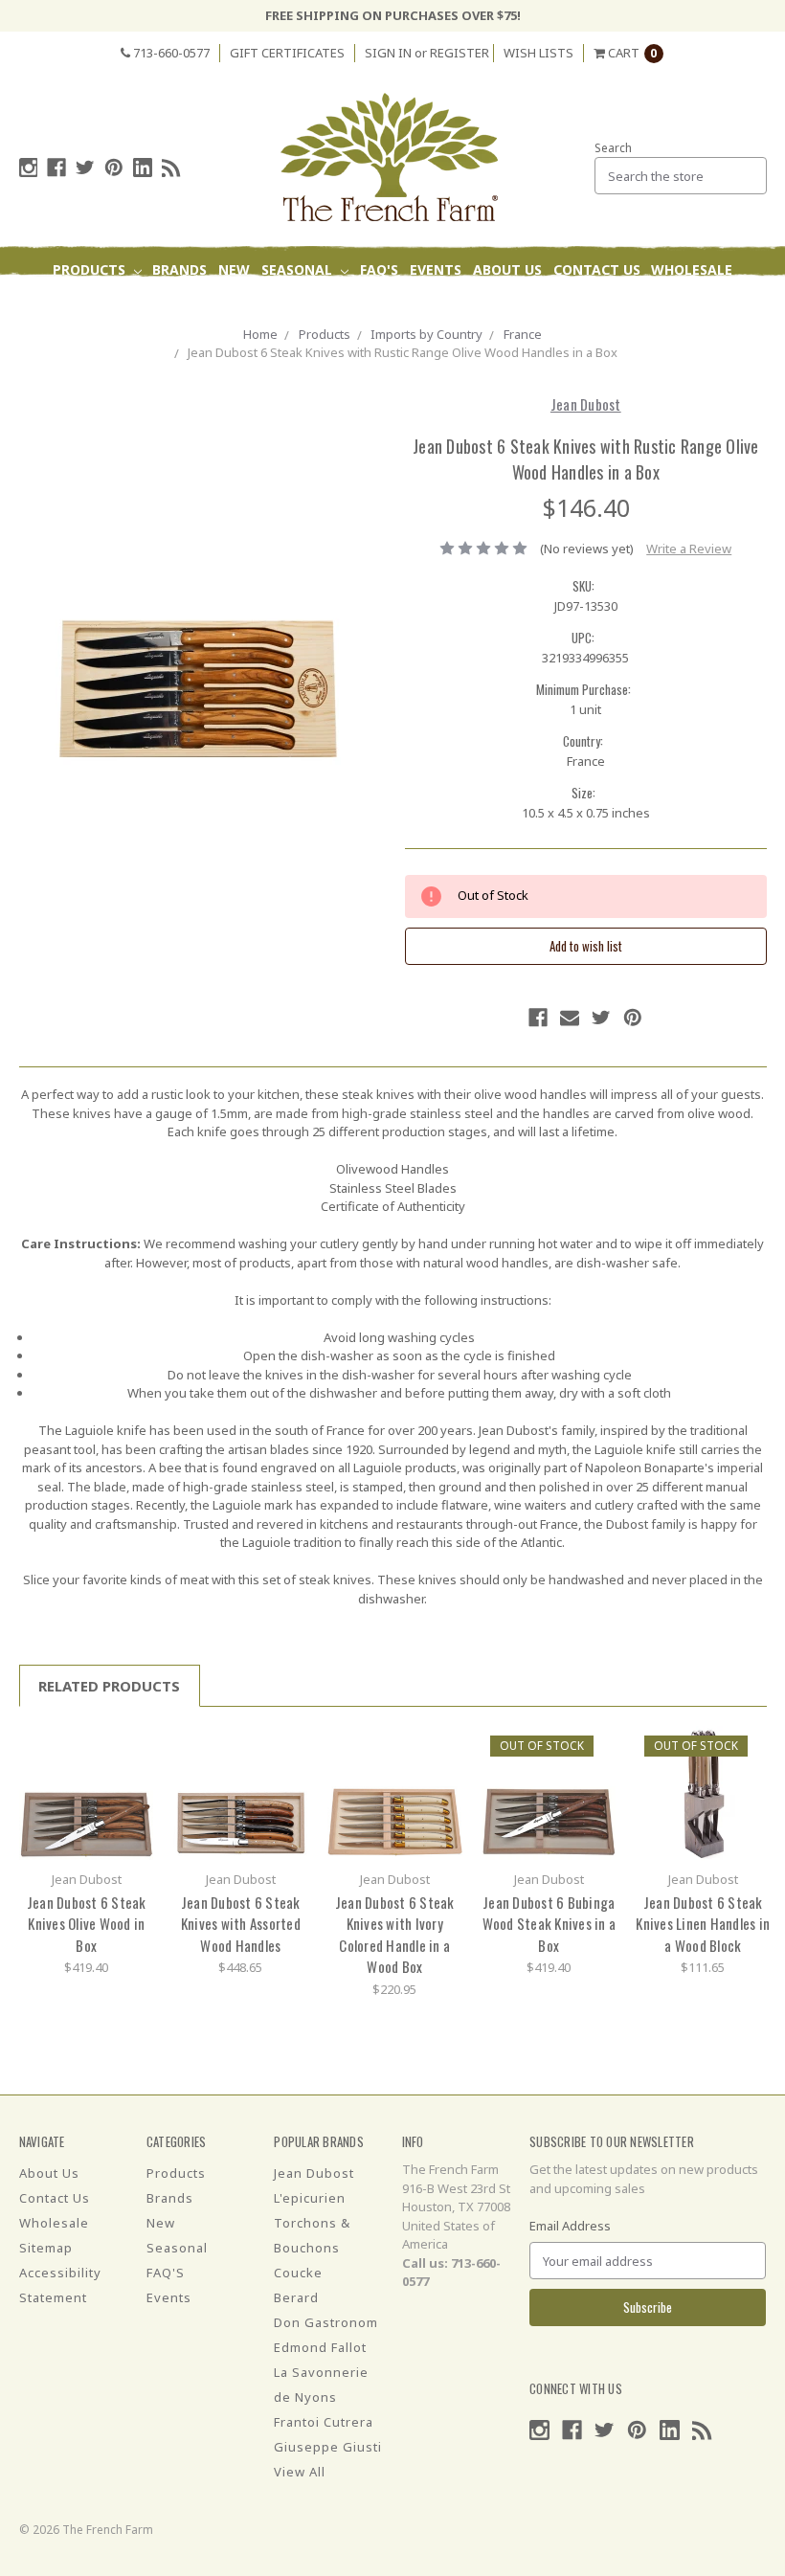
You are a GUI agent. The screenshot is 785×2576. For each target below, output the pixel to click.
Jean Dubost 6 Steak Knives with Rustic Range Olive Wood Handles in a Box (403, 352)
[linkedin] (143, 168)
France (523, 334)
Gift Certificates (287, 53)
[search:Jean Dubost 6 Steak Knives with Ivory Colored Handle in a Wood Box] (441, 1747)
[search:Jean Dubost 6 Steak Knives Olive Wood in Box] (133, 1747)
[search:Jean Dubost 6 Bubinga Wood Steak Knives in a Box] (595, 1747)
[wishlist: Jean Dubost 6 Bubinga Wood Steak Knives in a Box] (595, 1776)
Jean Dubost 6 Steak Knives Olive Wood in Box (87, 1924)
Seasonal (299, 269)
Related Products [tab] (109, 1686)
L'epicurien (310, 2198)
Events (436, 269)
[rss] (171, 168)
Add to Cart (86, 1793)
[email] (570, 1018)
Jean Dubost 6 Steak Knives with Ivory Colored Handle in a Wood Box (395, 1935)
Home (260, 334)
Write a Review (689, 549)
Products (91, 269)
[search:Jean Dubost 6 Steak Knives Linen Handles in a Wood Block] (749, 1747)
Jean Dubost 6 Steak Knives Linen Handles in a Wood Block (703, 1924)
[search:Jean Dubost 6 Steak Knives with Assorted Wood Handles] (287, 1747)
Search (613, 148)
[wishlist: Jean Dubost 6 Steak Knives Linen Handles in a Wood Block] (749, 1776)
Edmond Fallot (320, 2347)
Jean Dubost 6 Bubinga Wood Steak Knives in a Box (549, 1924)
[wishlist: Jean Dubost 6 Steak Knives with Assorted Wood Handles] (287, 1776)
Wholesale (692, 269)
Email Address (570, 2226)
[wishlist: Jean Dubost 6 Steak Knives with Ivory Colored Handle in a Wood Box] (441, 1776)
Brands (179, 269)
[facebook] (56, 168)
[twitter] (85, 168)
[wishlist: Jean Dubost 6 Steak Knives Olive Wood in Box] (133, 1776)
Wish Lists (538, 53)
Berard (296, 2297)
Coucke (298, 2273)
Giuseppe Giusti (328, 2447)
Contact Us (597, 269)
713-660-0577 (170, 53)
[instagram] (29, 168)
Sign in (388, 53)
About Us (507, 269)
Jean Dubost (314, 2173)
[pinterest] (114, 168)
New (234, 269)
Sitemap (46, 2248)
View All (300, 2472)
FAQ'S (379, 269)
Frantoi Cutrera (324, 2422)
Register (460, 53)
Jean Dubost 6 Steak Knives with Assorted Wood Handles (241, 1924)
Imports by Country (426, 334)
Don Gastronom (326, 2322)
